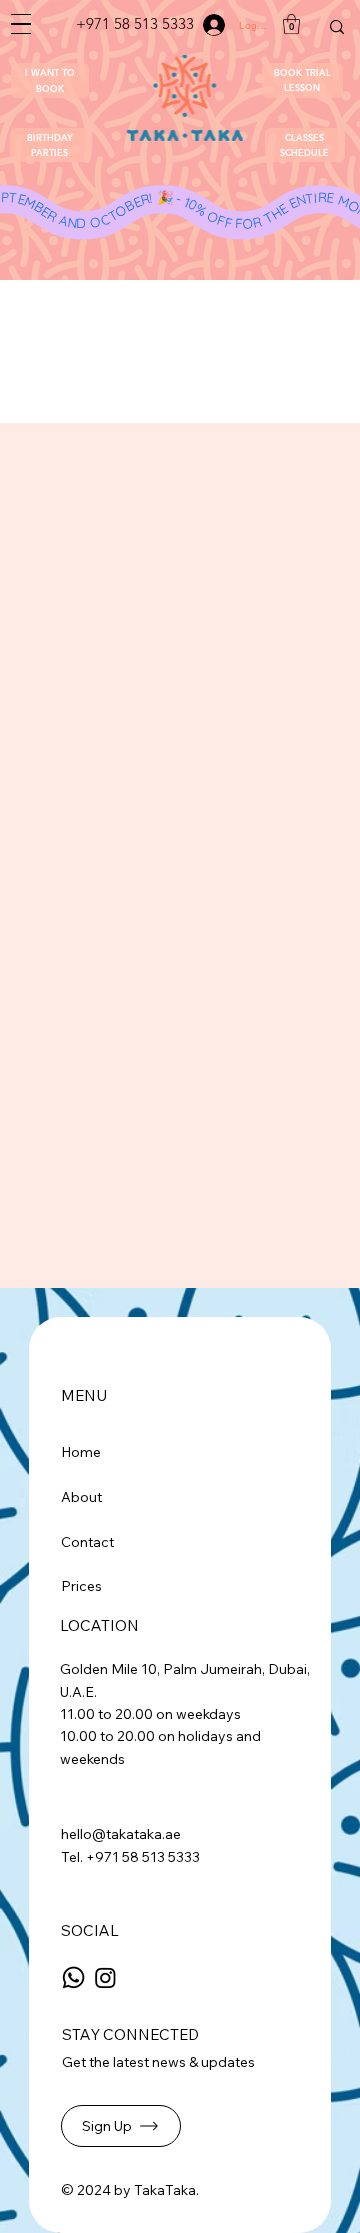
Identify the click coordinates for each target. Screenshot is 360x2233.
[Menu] (21, 24)
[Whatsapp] (73, 1977)
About (81, 1497)
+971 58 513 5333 (135, 23)
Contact (87, 1542)
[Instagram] (105, 1977)
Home (81, 1452)
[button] (50, 80)
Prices (81, 1586)
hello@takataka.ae (121, 1834)
